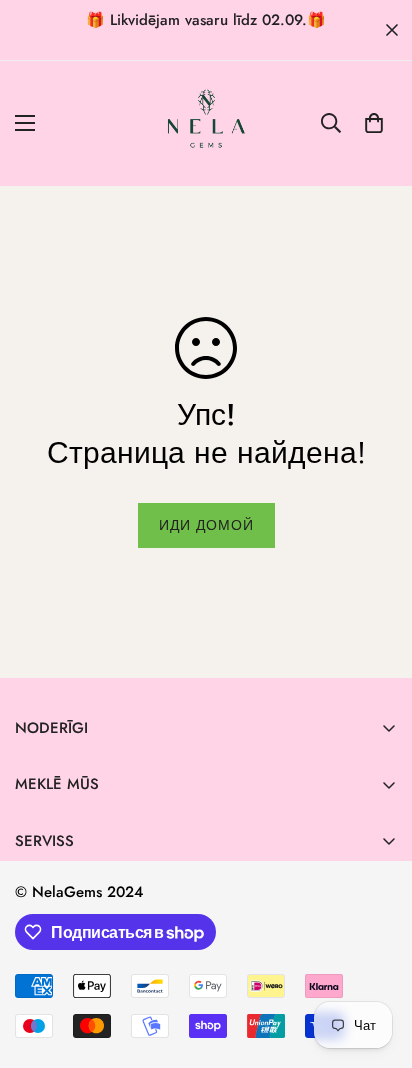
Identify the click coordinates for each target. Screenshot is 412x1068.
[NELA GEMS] (206, 123)
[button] (374, 123)
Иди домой (206, 525)
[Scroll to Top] (376, 962)
